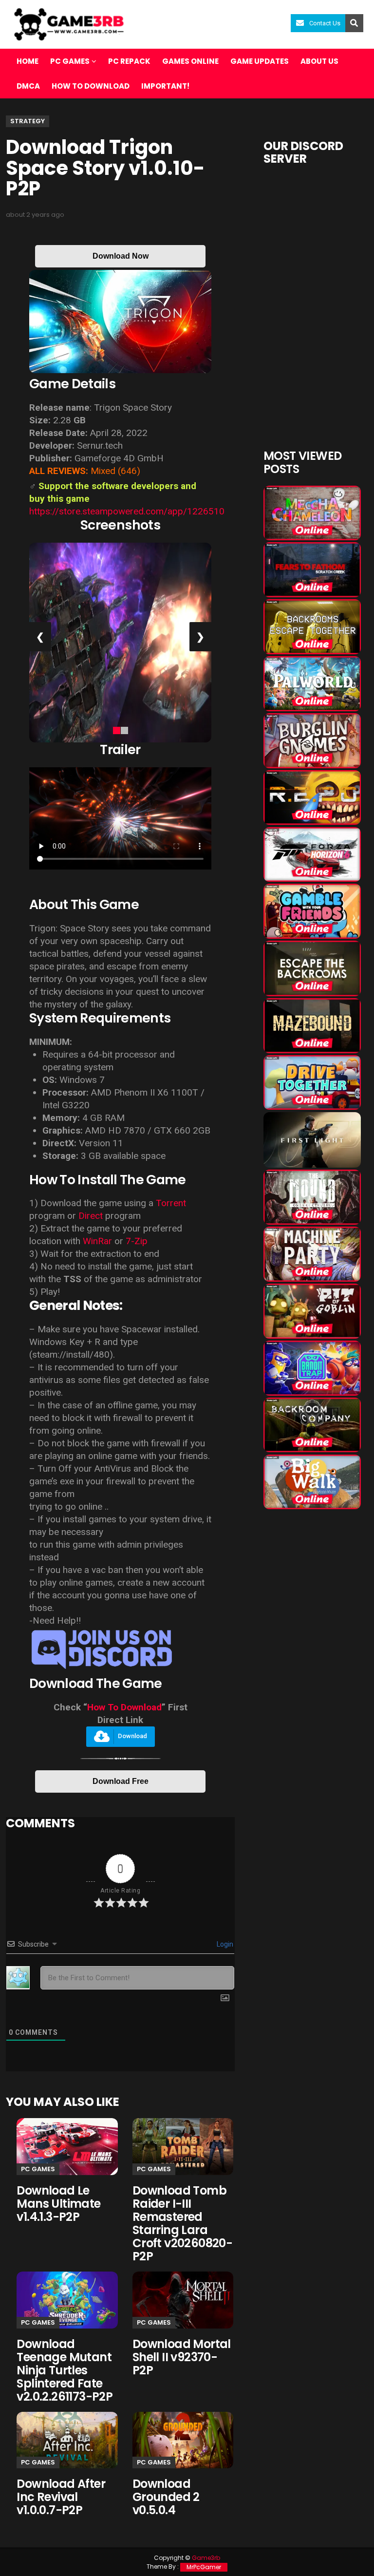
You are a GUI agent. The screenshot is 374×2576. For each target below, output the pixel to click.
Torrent (171, 1203)
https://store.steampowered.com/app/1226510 (127, 511)
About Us (319, 61)
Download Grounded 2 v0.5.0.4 (166, 2497)
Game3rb (206, 2558)
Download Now (121, 256)
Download (132, 1736)
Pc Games (38, 2169)
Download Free (121, 1781)
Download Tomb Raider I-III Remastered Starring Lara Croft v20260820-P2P (182, 2223)
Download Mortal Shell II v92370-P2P (182, 2357)
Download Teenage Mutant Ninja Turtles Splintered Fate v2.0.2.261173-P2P (65, 2370)
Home (28, 61)
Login (224, 1944)
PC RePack (129, 61)
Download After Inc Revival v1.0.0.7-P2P (61, 2497)
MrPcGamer (204, 2567)
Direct (91, 1216)
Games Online (190, 61)
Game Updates (260, 61)
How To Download (124, 1707)
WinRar (97, 1241)
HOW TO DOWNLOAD (91, 86)
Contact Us (325, 23)
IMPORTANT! (165, 86)
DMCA (28, 86)
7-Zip (137, 1241)
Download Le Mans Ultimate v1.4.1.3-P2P (58, 2204)
